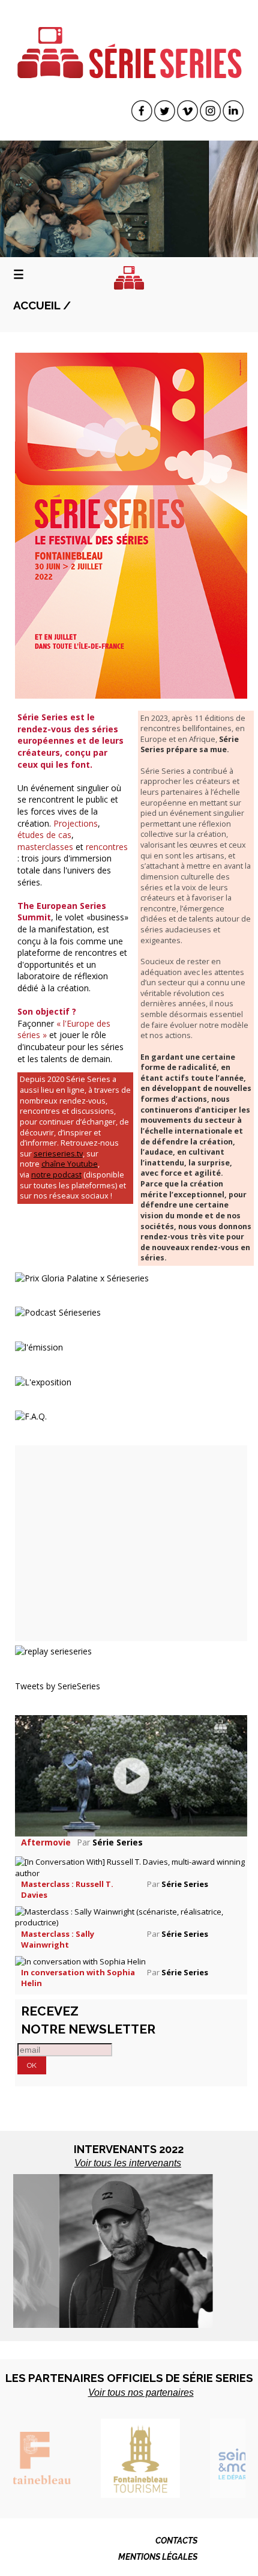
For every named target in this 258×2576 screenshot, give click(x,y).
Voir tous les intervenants (128, 2163)
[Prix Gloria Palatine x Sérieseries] (82, 1277)
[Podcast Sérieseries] (58, 1312)
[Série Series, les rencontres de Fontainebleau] (129, 44)
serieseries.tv (58, 1154)
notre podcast (56, 1175)
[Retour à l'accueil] (129, 278)
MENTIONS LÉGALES (158, 2557)
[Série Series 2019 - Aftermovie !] (131, 1775)
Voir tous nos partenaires (141, 2392)
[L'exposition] (43, 1381)
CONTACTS (176, 2541)
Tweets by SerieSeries (58, 1686)
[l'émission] (39, 1347)
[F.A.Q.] (31, 1416)
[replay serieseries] (53, 1651)
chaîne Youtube (70, 1164)
